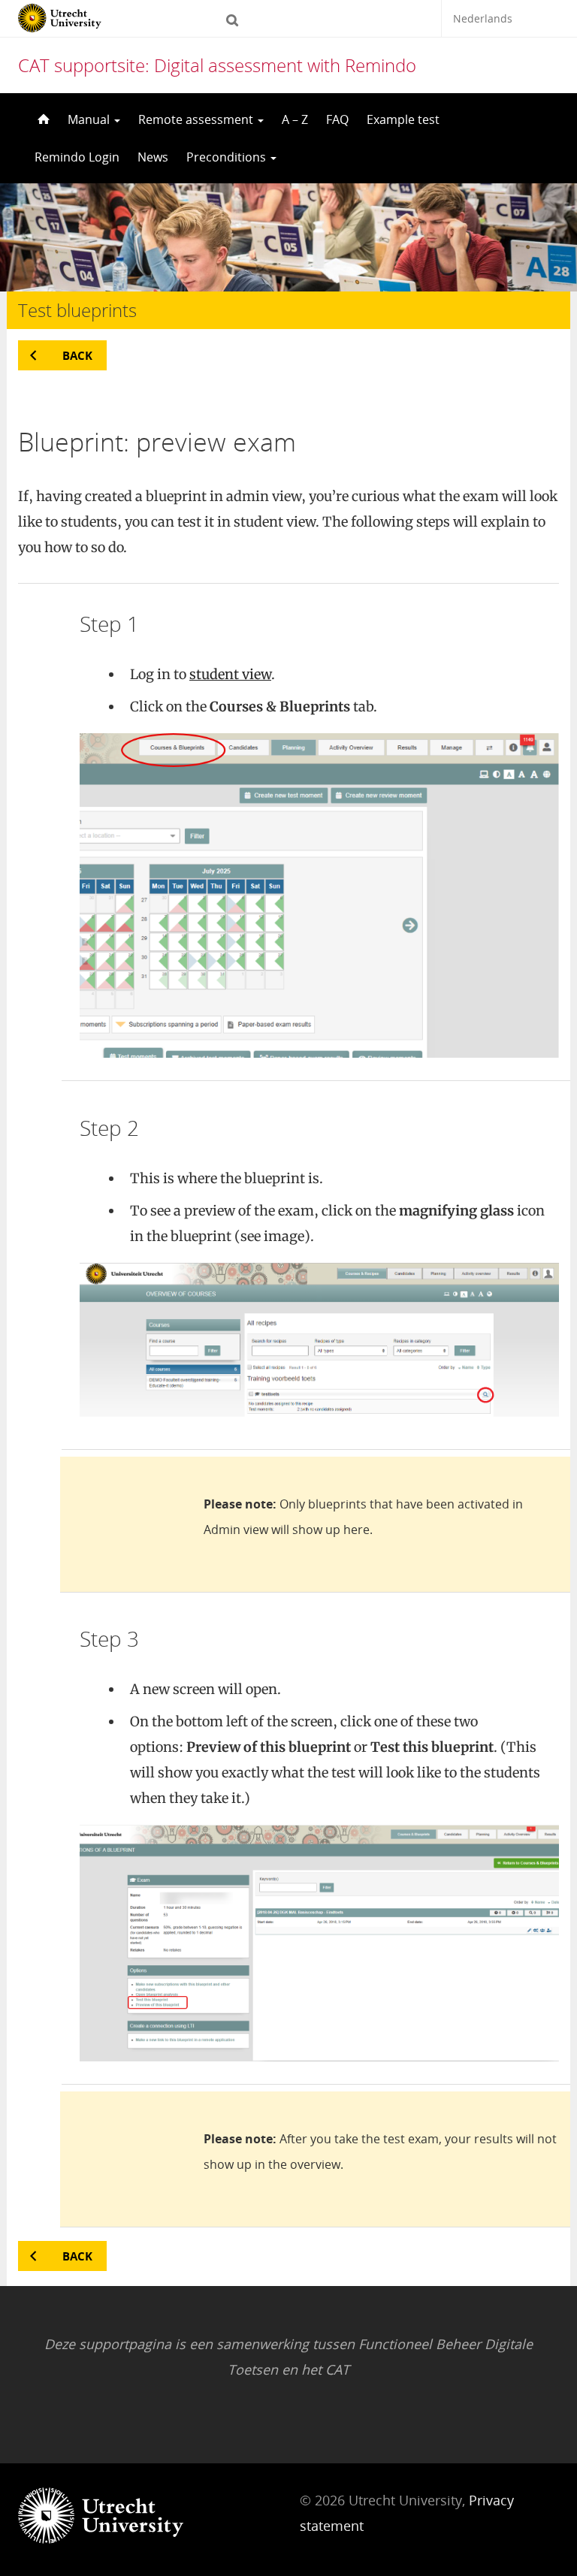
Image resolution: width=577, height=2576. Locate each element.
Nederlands (483, 18)
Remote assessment (197, 119)
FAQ (337, 119)
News (153, 157)
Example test (403, 119)
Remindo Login (77, 157)
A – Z (295, 119)
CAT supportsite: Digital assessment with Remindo (217, 65)
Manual (90, 119)
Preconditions (228, 157)
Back (77, 355)
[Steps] (42, 119)
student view (230, 674)
